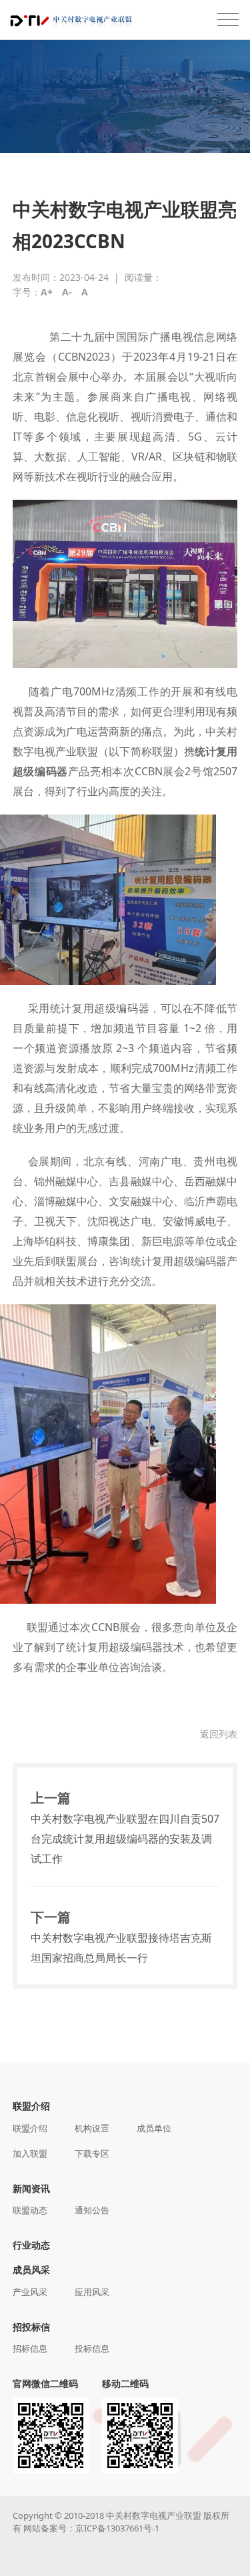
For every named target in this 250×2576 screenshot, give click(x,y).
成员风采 (31, 2270)
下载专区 (92, 2153)
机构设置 (92, 2128)
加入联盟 (30, 2153)
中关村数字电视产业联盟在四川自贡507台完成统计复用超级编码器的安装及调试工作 (125, 1839)
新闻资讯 (31, 2188)
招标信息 (30, 2348)
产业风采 (30, 2292)
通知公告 (92, 2210)
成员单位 (154, 2128)
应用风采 (92, 2292)
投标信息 (92, 2348)
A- (67, 292)
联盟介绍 (31, 2106)
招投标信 (31, 2327)
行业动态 (31, 2245)
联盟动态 (30, 2210)
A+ (47, 292)
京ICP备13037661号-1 (117, 2528)
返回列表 (219, 1734)
